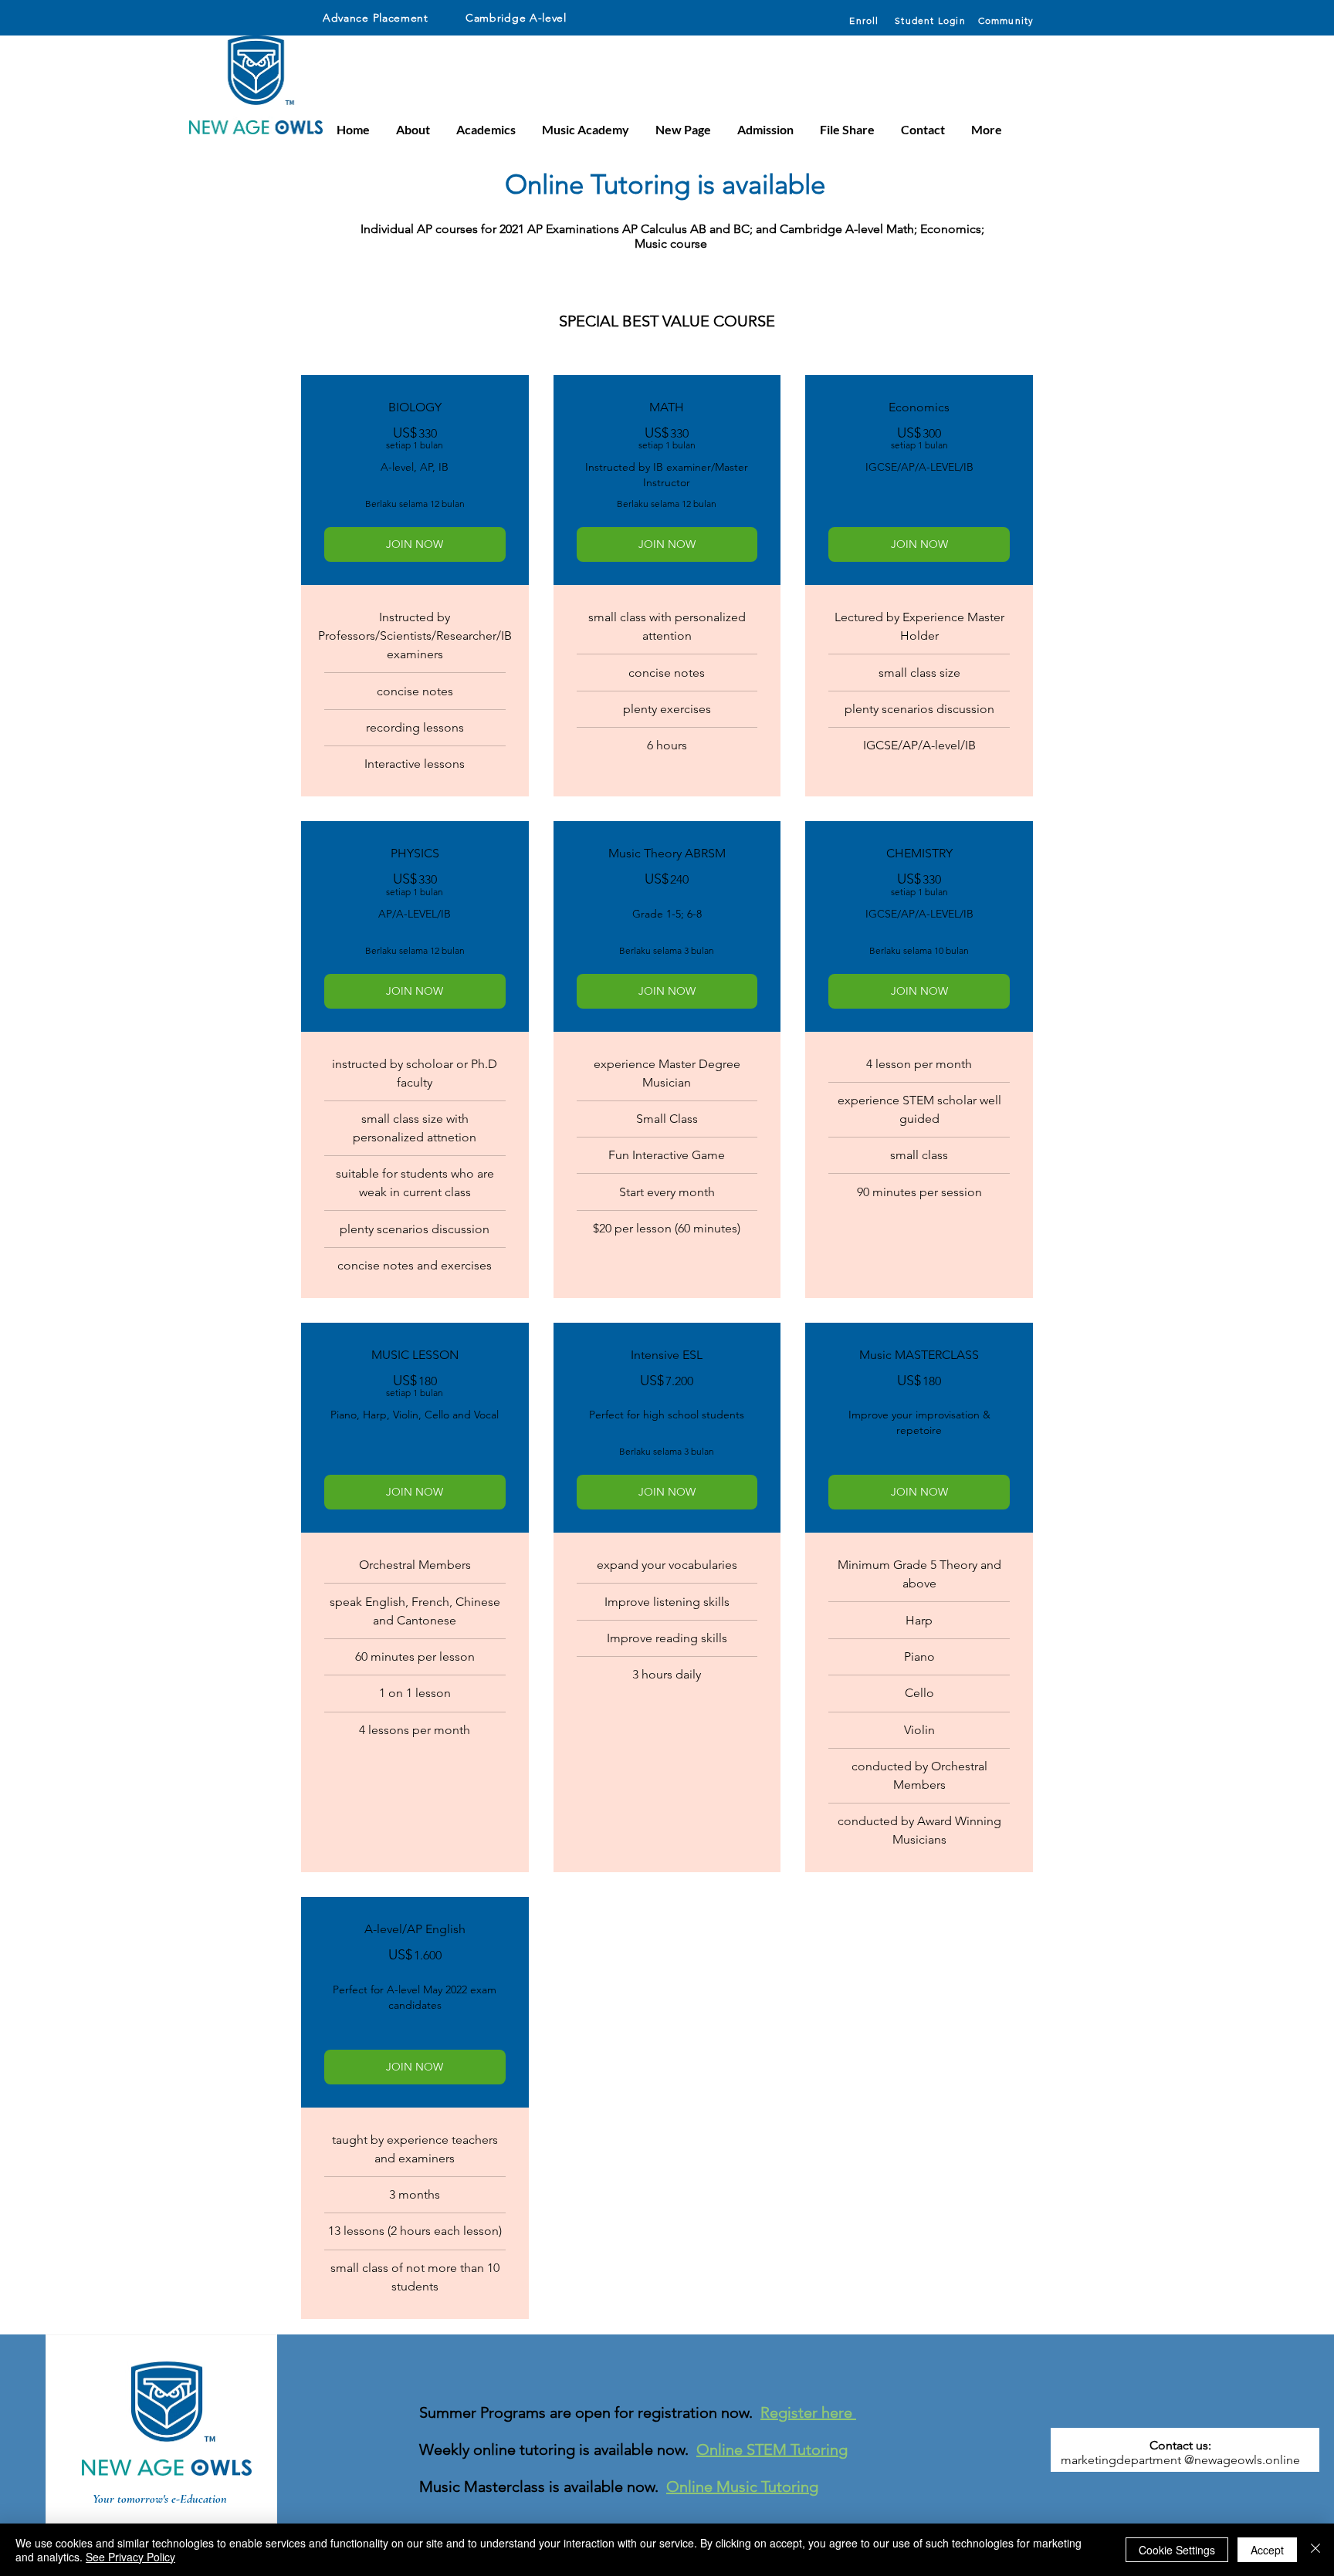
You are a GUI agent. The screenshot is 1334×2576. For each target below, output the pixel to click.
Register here (808, 2412)
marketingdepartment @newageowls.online (1180, 2460)
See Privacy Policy (130, 2557)
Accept (1267, 2550)
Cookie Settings (1177, 2550)
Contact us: (1180, 2445)
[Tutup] (1315, 2550)
